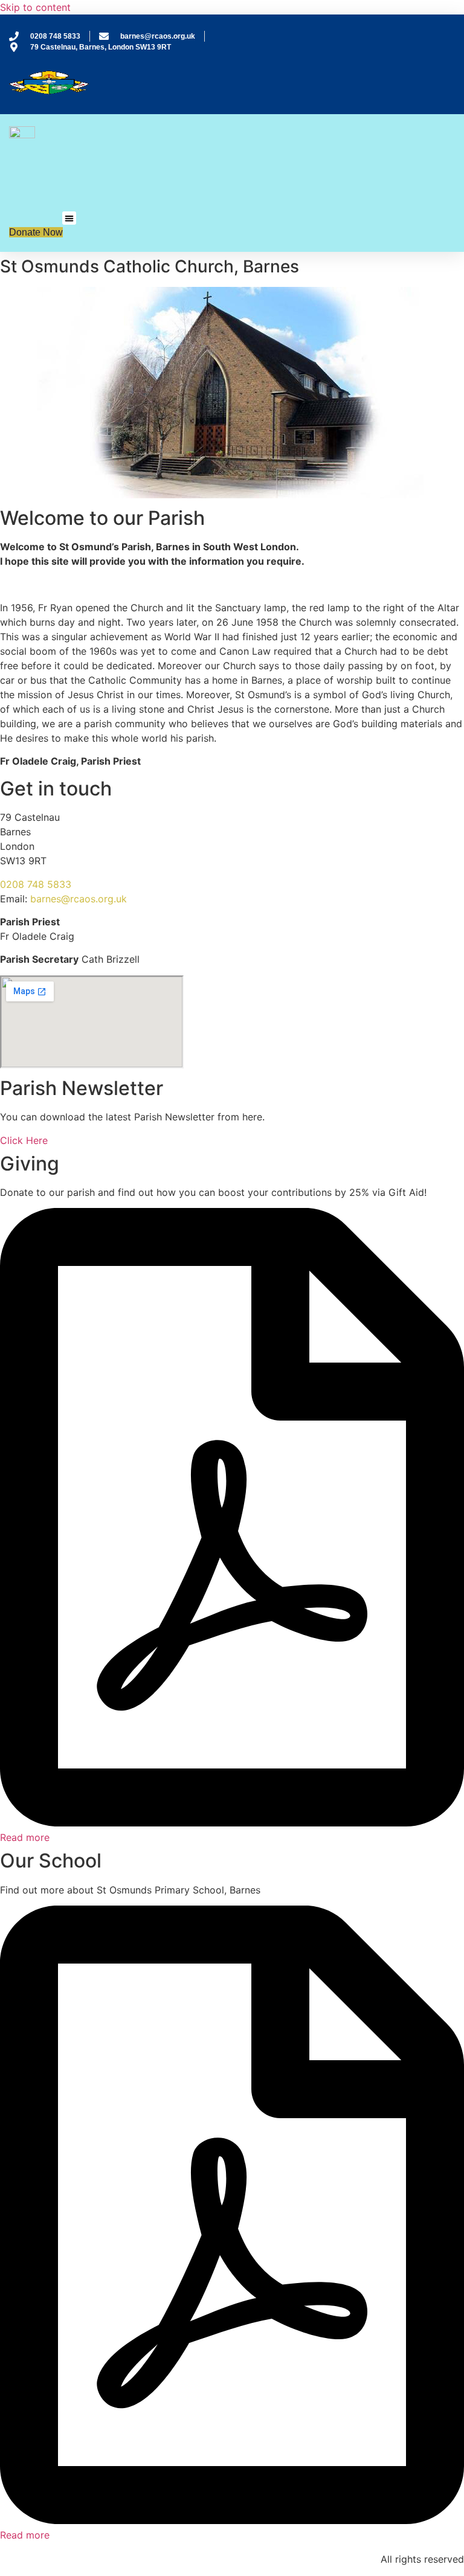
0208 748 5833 (36, 884)
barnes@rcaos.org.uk (79, 899)
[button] (69, 218)
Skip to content (35, 7)
